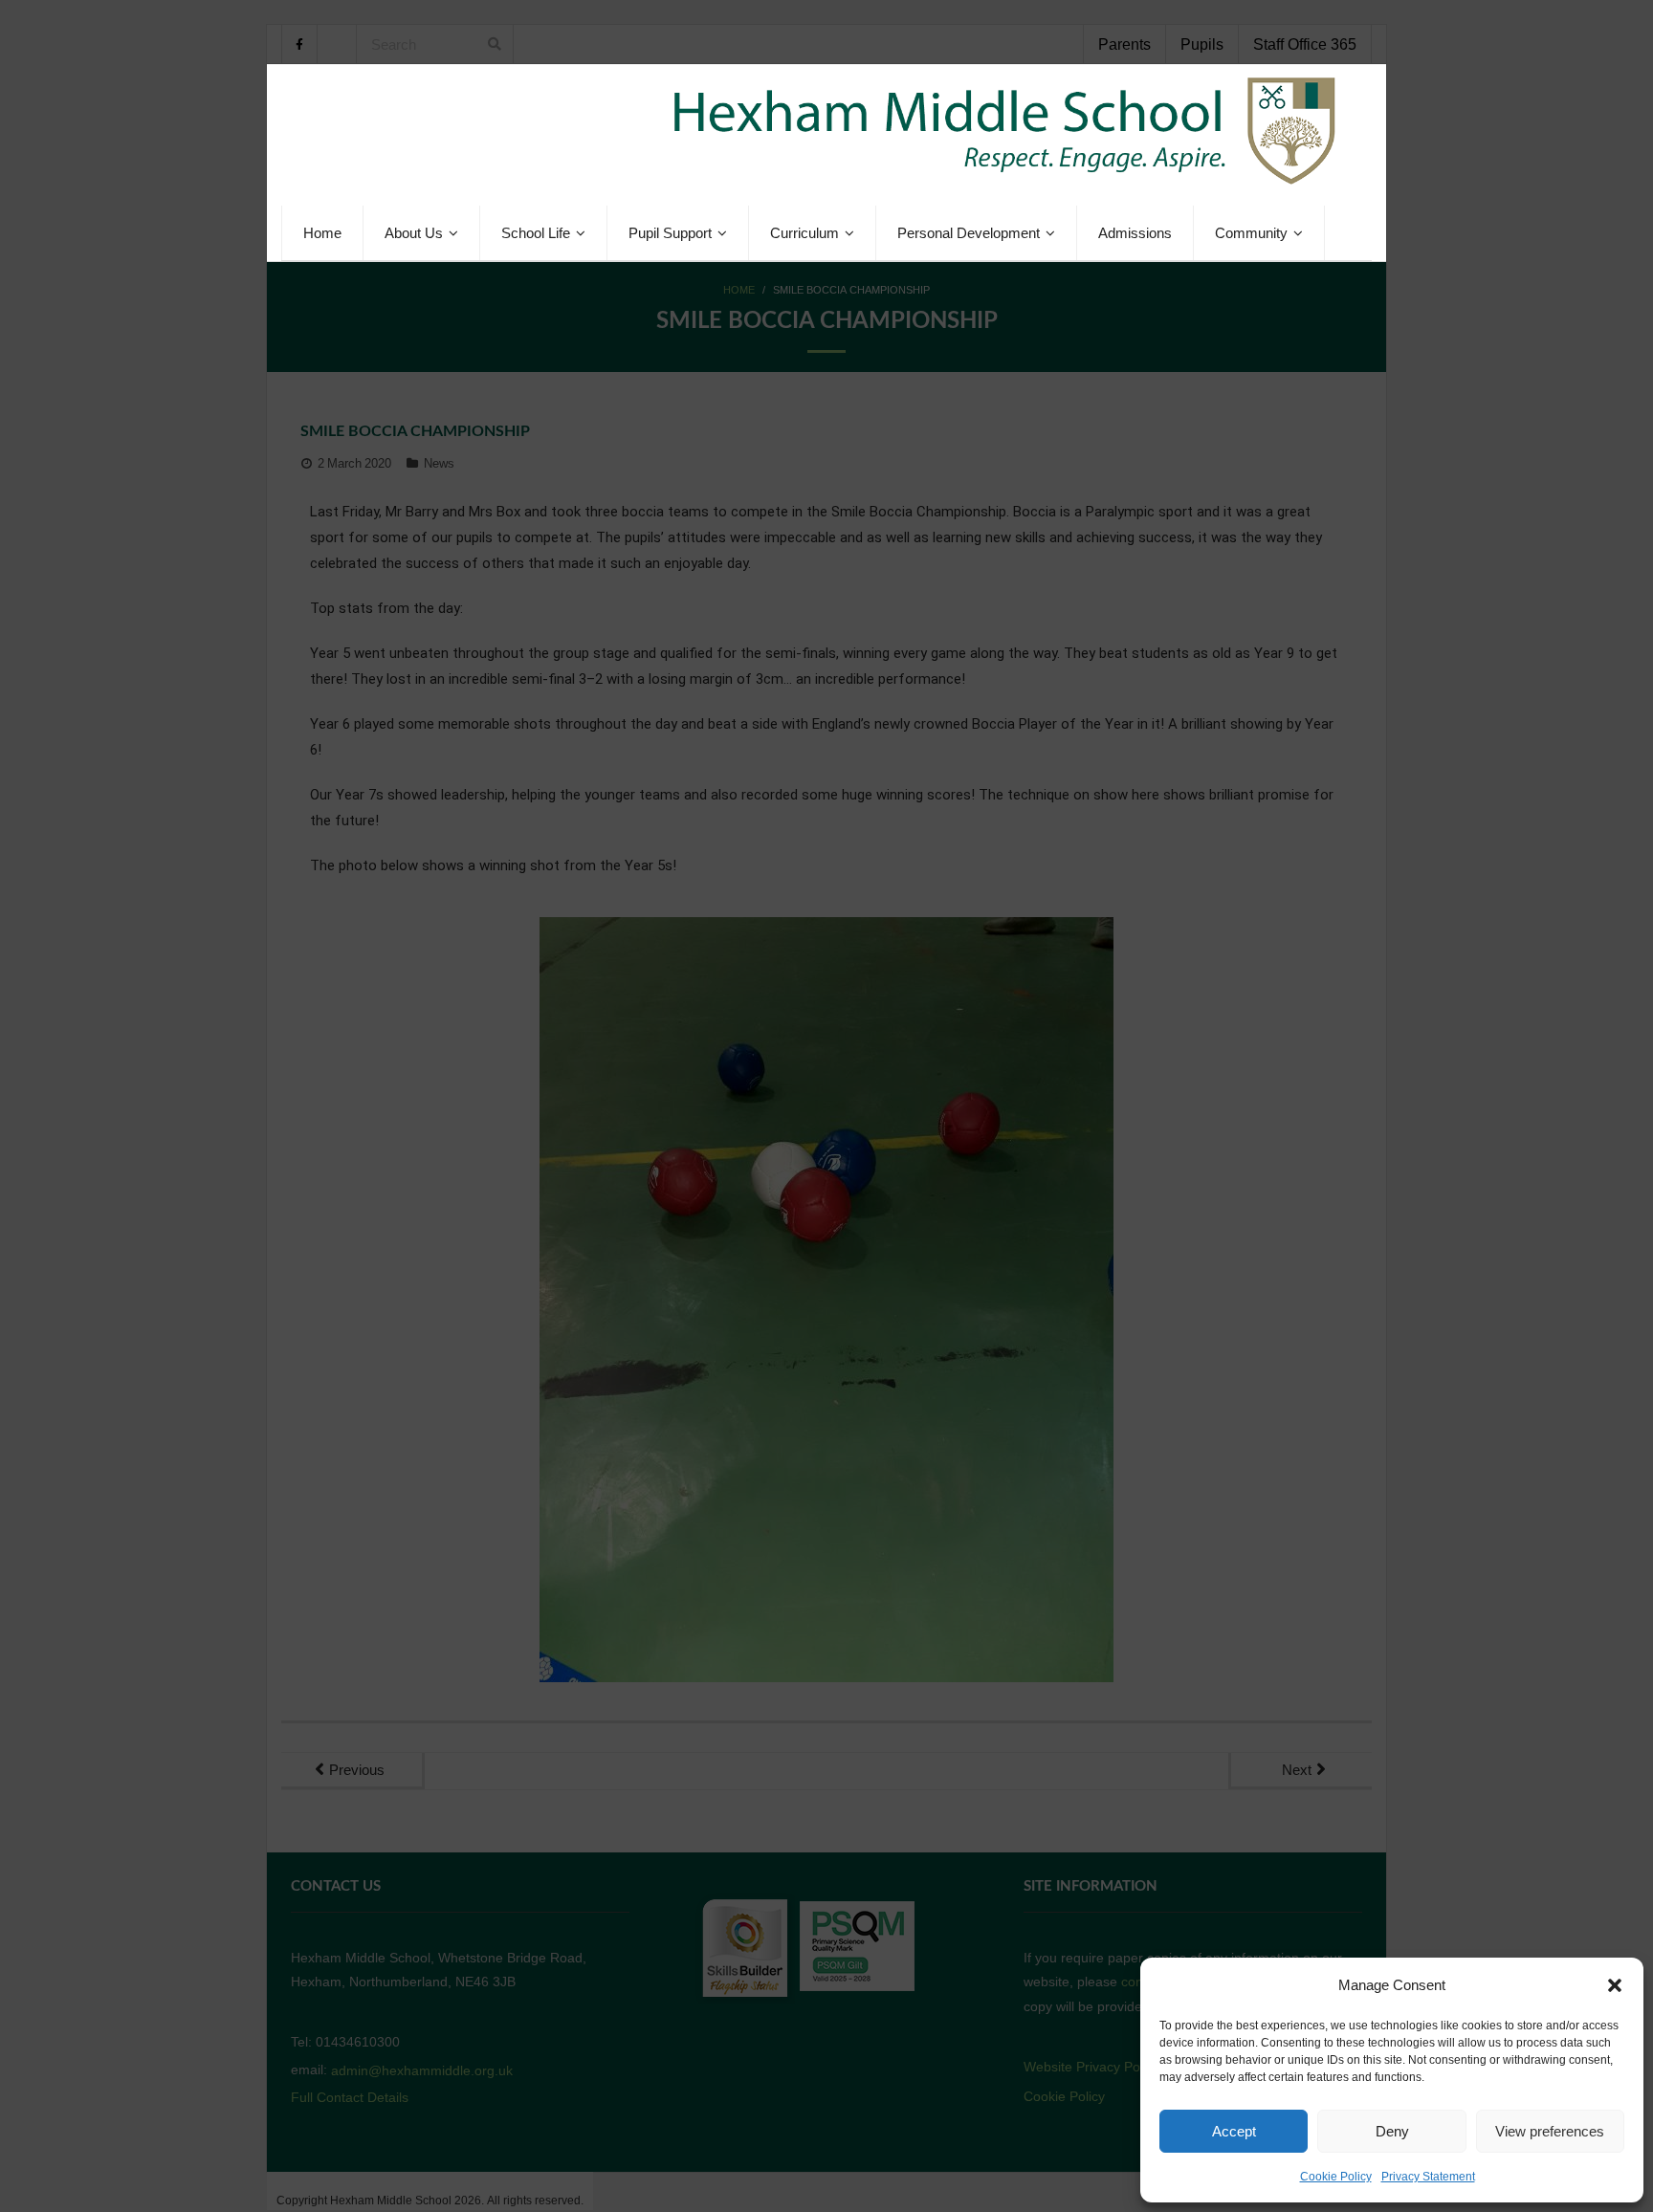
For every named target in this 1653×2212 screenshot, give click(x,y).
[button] (1615, 1985)
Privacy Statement (1428, 2177)
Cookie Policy (1336, 2177)
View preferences (1550, 2131)
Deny (1392, 2131)
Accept (1234, 2131)
